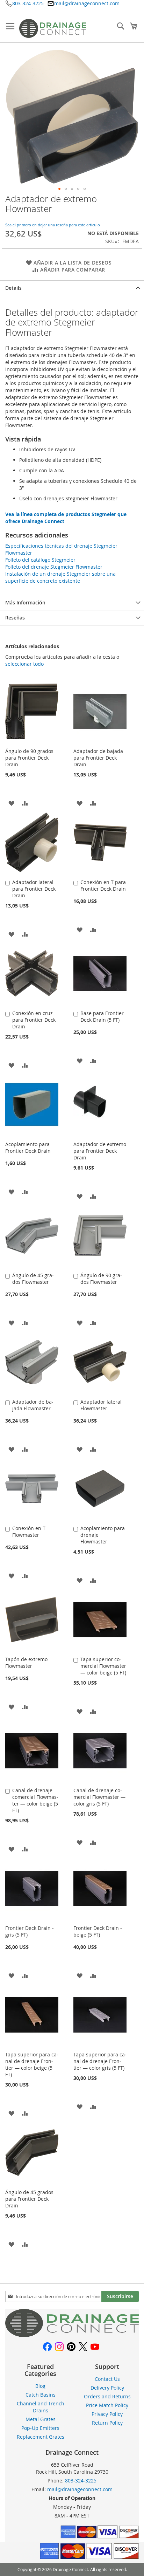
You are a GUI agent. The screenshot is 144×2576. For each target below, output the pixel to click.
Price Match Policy (107, 2405)
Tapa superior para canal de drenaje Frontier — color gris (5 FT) (100, 2061)
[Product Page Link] (32, 743)
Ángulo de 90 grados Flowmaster (101, 1279)
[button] (59, 189)
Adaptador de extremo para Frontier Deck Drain (100, 1151)
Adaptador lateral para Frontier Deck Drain (34, 889)
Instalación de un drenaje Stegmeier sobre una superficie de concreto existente (60, 577)
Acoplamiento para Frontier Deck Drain (28, 1147)
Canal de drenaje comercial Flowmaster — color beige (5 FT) (35, 1800)
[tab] (72, 288)
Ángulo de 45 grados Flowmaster (33, 1279)
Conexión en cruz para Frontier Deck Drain (34, 1020)
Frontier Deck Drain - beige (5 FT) (98, 1931)
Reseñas (15, 618)
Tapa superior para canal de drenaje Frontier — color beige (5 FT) (32, 2064)
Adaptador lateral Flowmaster (101, 1405)
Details (13, 288)
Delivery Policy (107, 2388)
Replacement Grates (41, 2437)
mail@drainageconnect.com (87, 3)
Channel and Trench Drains (41, 2407)
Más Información (25, 602)
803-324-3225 (28, 3)
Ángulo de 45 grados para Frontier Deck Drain (29, 2199)
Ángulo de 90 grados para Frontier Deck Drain (29, 758)
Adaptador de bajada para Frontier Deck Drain (98, 758)
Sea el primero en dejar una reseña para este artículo (53, 225)
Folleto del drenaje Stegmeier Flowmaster (54, 567)
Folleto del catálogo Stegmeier (40, 560)
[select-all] (24, 664)
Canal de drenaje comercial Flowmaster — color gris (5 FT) (99, 1797)
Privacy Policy (107, 2414)
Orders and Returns (107, 2396)
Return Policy (107, 2423)
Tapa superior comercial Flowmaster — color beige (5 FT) (103, 1666)
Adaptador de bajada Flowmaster (33, 1405)
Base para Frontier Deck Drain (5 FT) (102, 1016)
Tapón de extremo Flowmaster (26, 1663)
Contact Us (107, 2379)
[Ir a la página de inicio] (72, 2335)
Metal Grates (41, 2419)
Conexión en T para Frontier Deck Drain (103, 885)
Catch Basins (41, 2395)
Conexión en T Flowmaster (29, 1532)
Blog (40, 2386)
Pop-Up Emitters (40, 2428)
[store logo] (53, 28)
